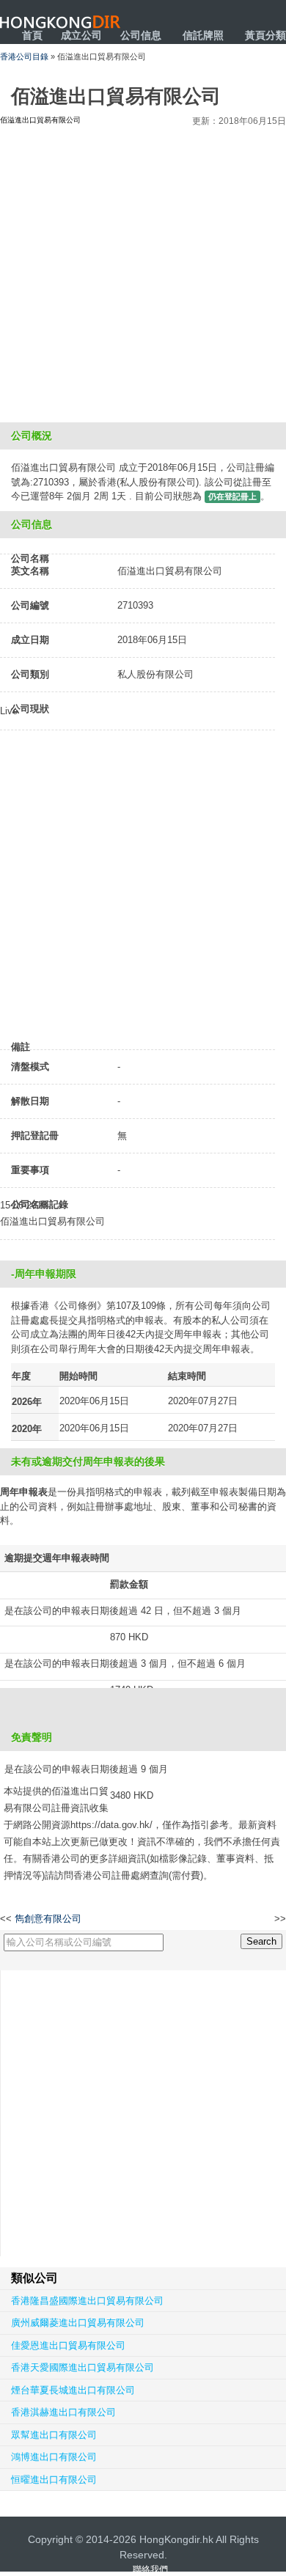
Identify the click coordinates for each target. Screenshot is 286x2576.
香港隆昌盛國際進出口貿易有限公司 (87, 2301)
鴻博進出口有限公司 (54, 2457)
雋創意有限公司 (48, 1919)
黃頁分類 (265, 35)
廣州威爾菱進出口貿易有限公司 (78, 2323)
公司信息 (141, 35)
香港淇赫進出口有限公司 (63, 2412)
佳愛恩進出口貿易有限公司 (68, 2345)
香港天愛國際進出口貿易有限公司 (82, 2367)
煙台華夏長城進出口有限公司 (73, 2390)
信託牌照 (203, 35)
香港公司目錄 (24, 56)
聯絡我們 (150, 2569)
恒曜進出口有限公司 (54, 2480)
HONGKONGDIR (60, 22)
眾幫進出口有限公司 (54, 2435)
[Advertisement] (143, 272)
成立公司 (81, 35)
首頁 (32, 35)
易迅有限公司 (247, 1919)
